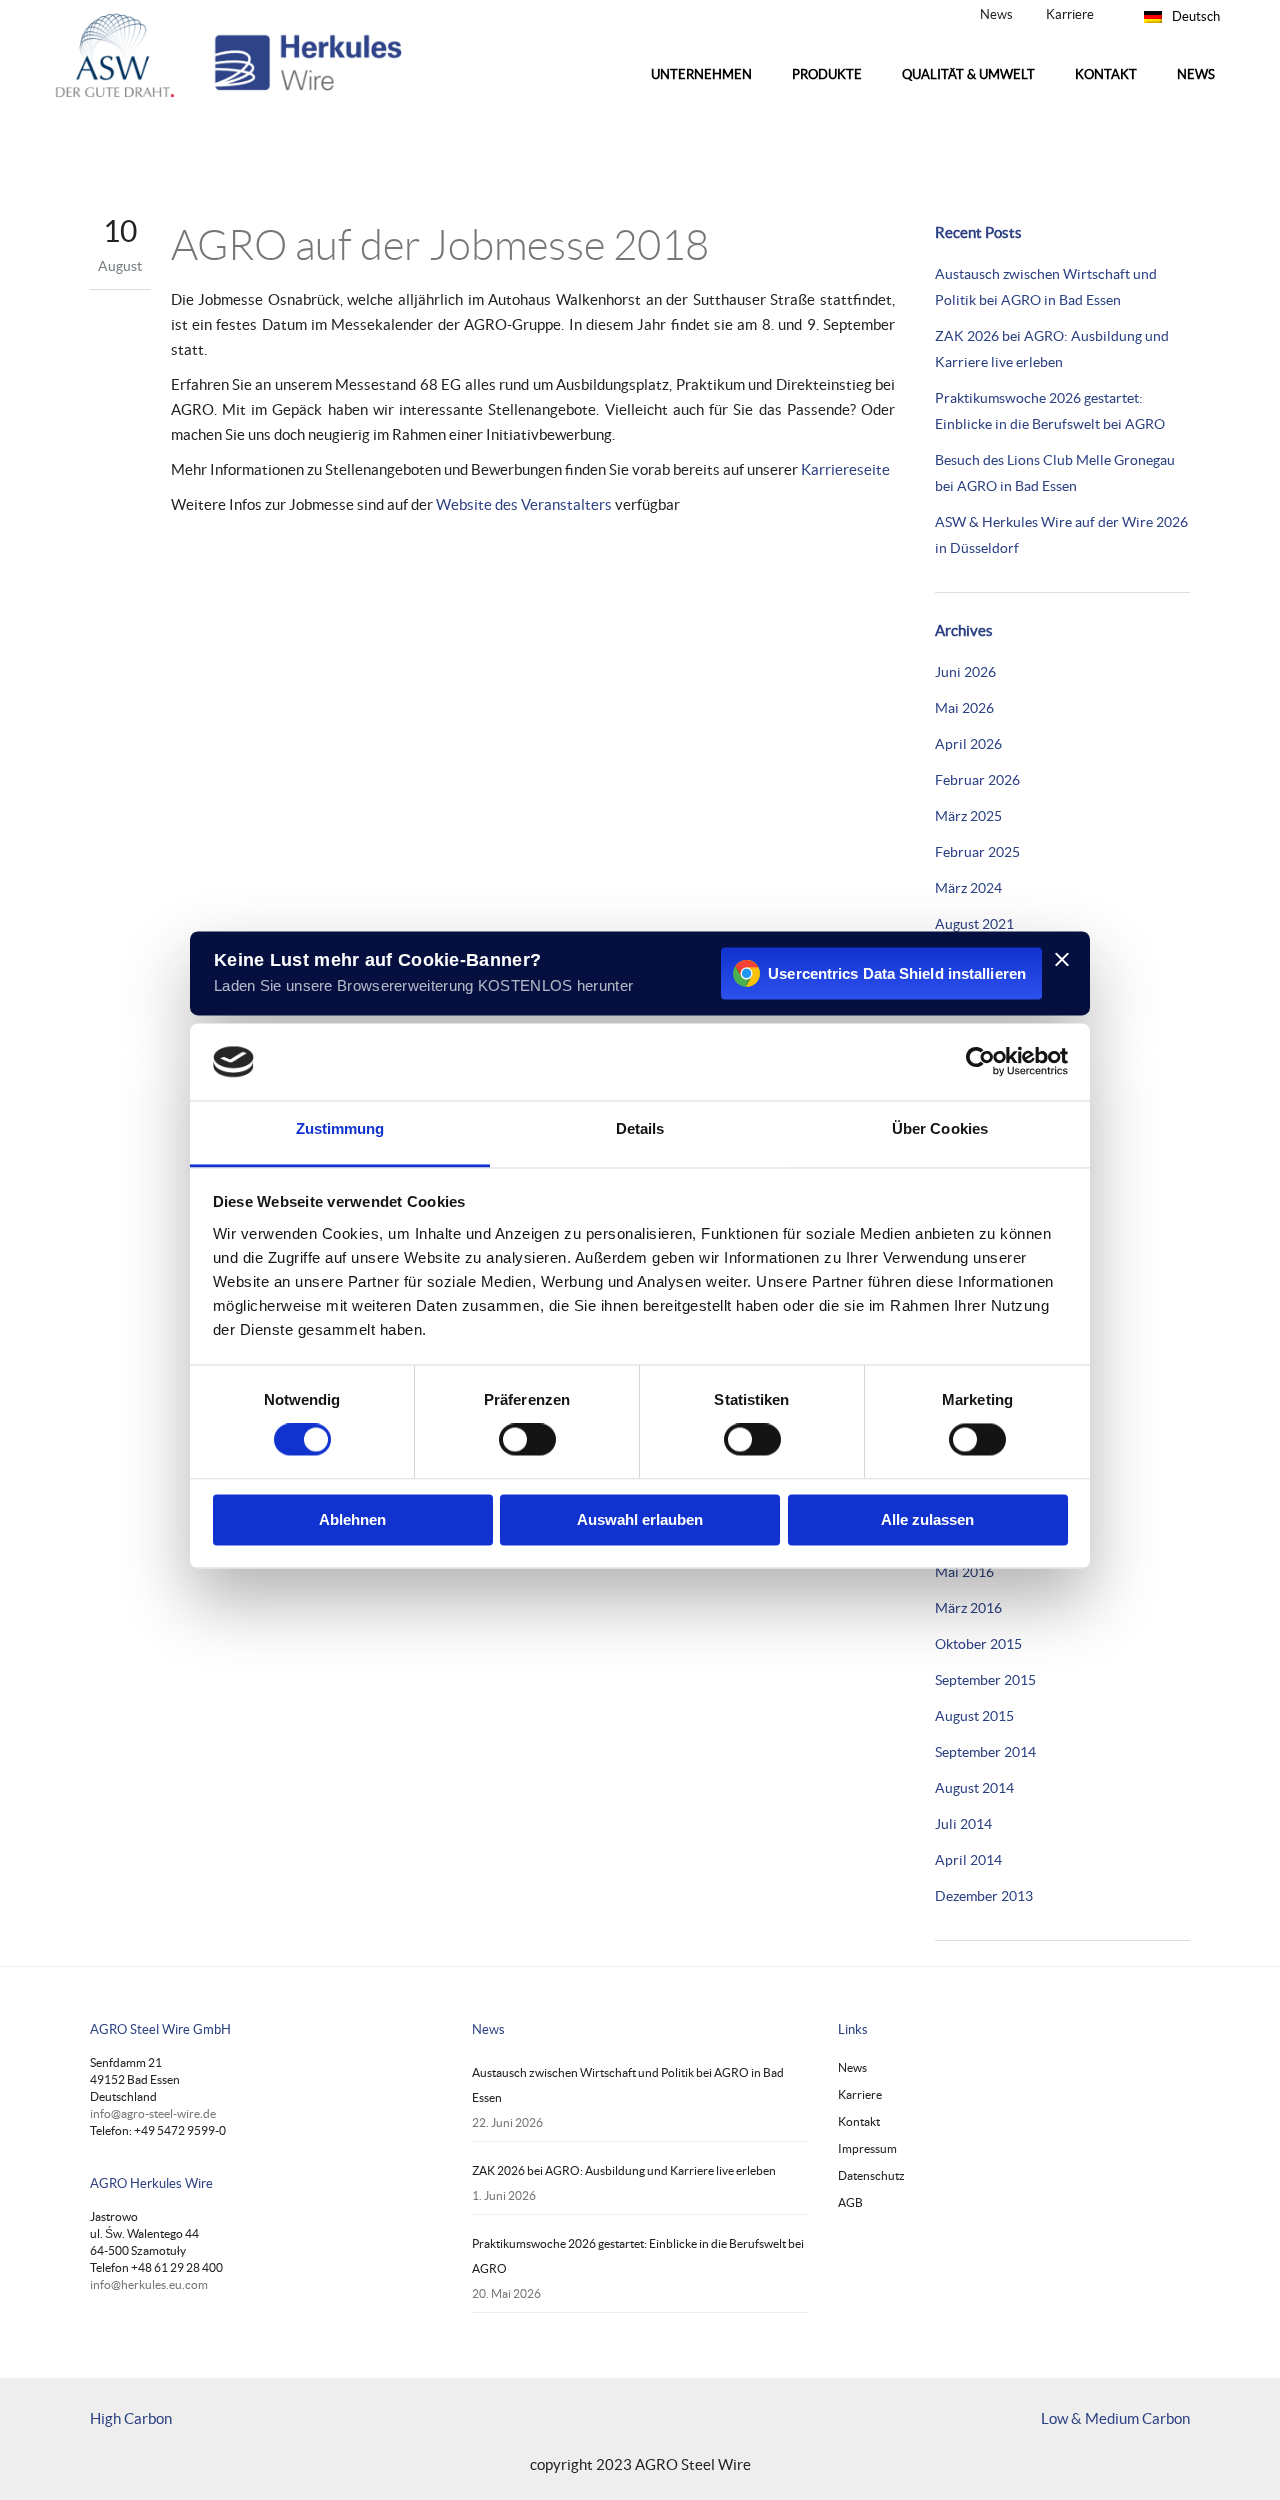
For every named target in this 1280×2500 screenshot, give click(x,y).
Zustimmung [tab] (340, 1128)
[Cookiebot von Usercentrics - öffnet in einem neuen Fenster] (980, 1062)
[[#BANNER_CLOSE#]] (1062, 959)
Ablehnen (352, 1519)
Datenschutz (871, 2175)
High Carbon (131, 2418)
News (996, 14)
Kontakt (859, 2121)
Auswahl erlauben (640, 1519)
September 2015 (985, 1680)
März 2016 (968, 1608)
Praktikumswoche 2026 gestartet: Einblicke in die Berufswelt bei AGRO (638, 2256)
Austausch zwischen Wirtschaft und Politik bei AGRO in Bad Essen (628, 2085)
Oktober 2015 (978, 1644)
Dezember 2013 (984, 1896)
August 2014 (974, 1788)
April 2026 (968, 744)
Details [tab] (640, 1128)
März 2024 (968, 888)
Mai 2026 (964, 708)
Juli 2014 (963, 1824)
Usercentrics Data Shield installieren (897, 973)
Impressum (867, 2148)
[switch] (527, 1440)
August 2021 (974, 924)
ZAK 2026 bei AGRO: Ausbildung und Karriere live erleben (624, 2170)
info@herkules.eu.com (149, 2284)
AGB (850, 2202)
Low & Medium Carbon (1115, 2418)
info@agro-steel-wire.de (153, 2113)
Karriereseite (845, 469)
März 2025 (968, 816)
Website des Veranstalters (524, 504)
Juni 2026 (965, 672)
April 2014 (968, 1860)
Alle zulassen (927, 1519)
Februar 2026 (977, 780)
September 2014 (985, 1752)
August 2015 (974, 1716)
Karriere (1070, 14)
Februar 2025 (977, 852)
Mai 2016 (964, 1572)
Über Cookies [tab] (940, 1128)
